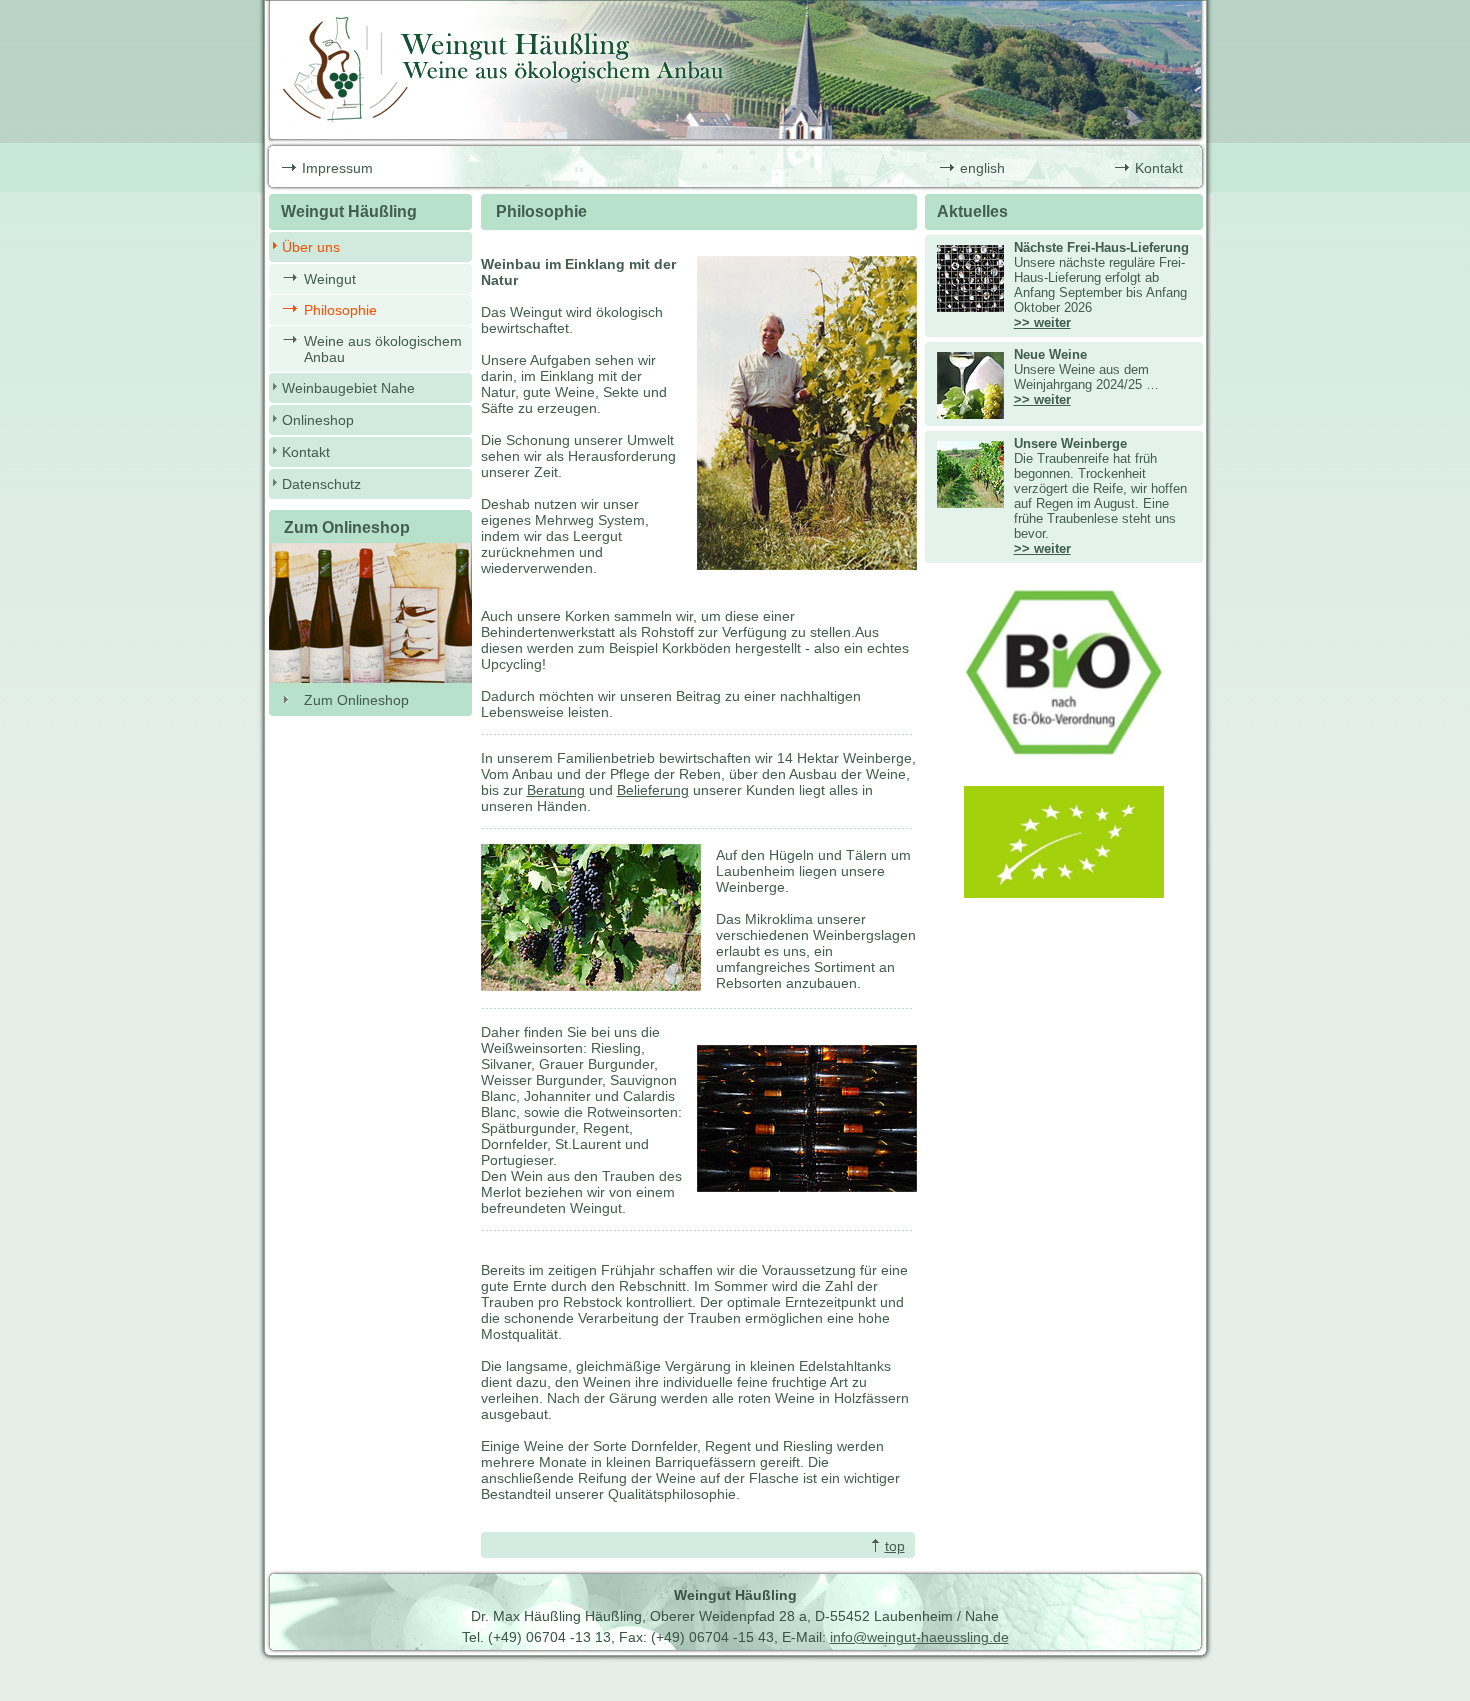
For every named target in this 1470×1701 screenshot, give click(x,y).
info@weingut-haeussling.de (919, 1637)
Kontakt (1159, 168)
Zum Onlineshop (356, 700)
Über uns (311, 247)
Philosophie (340, 310)
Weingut (330, 279)
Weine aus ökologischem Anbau (383, 349)
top (895, 1546)
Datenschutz (321, 484)
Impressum (337, 168)
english (982, 168)
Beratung (556, 790)
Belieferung (653, 790)
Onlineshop (318, 420)
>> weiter (1042, 322)
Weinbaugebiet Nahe (348, 388)
